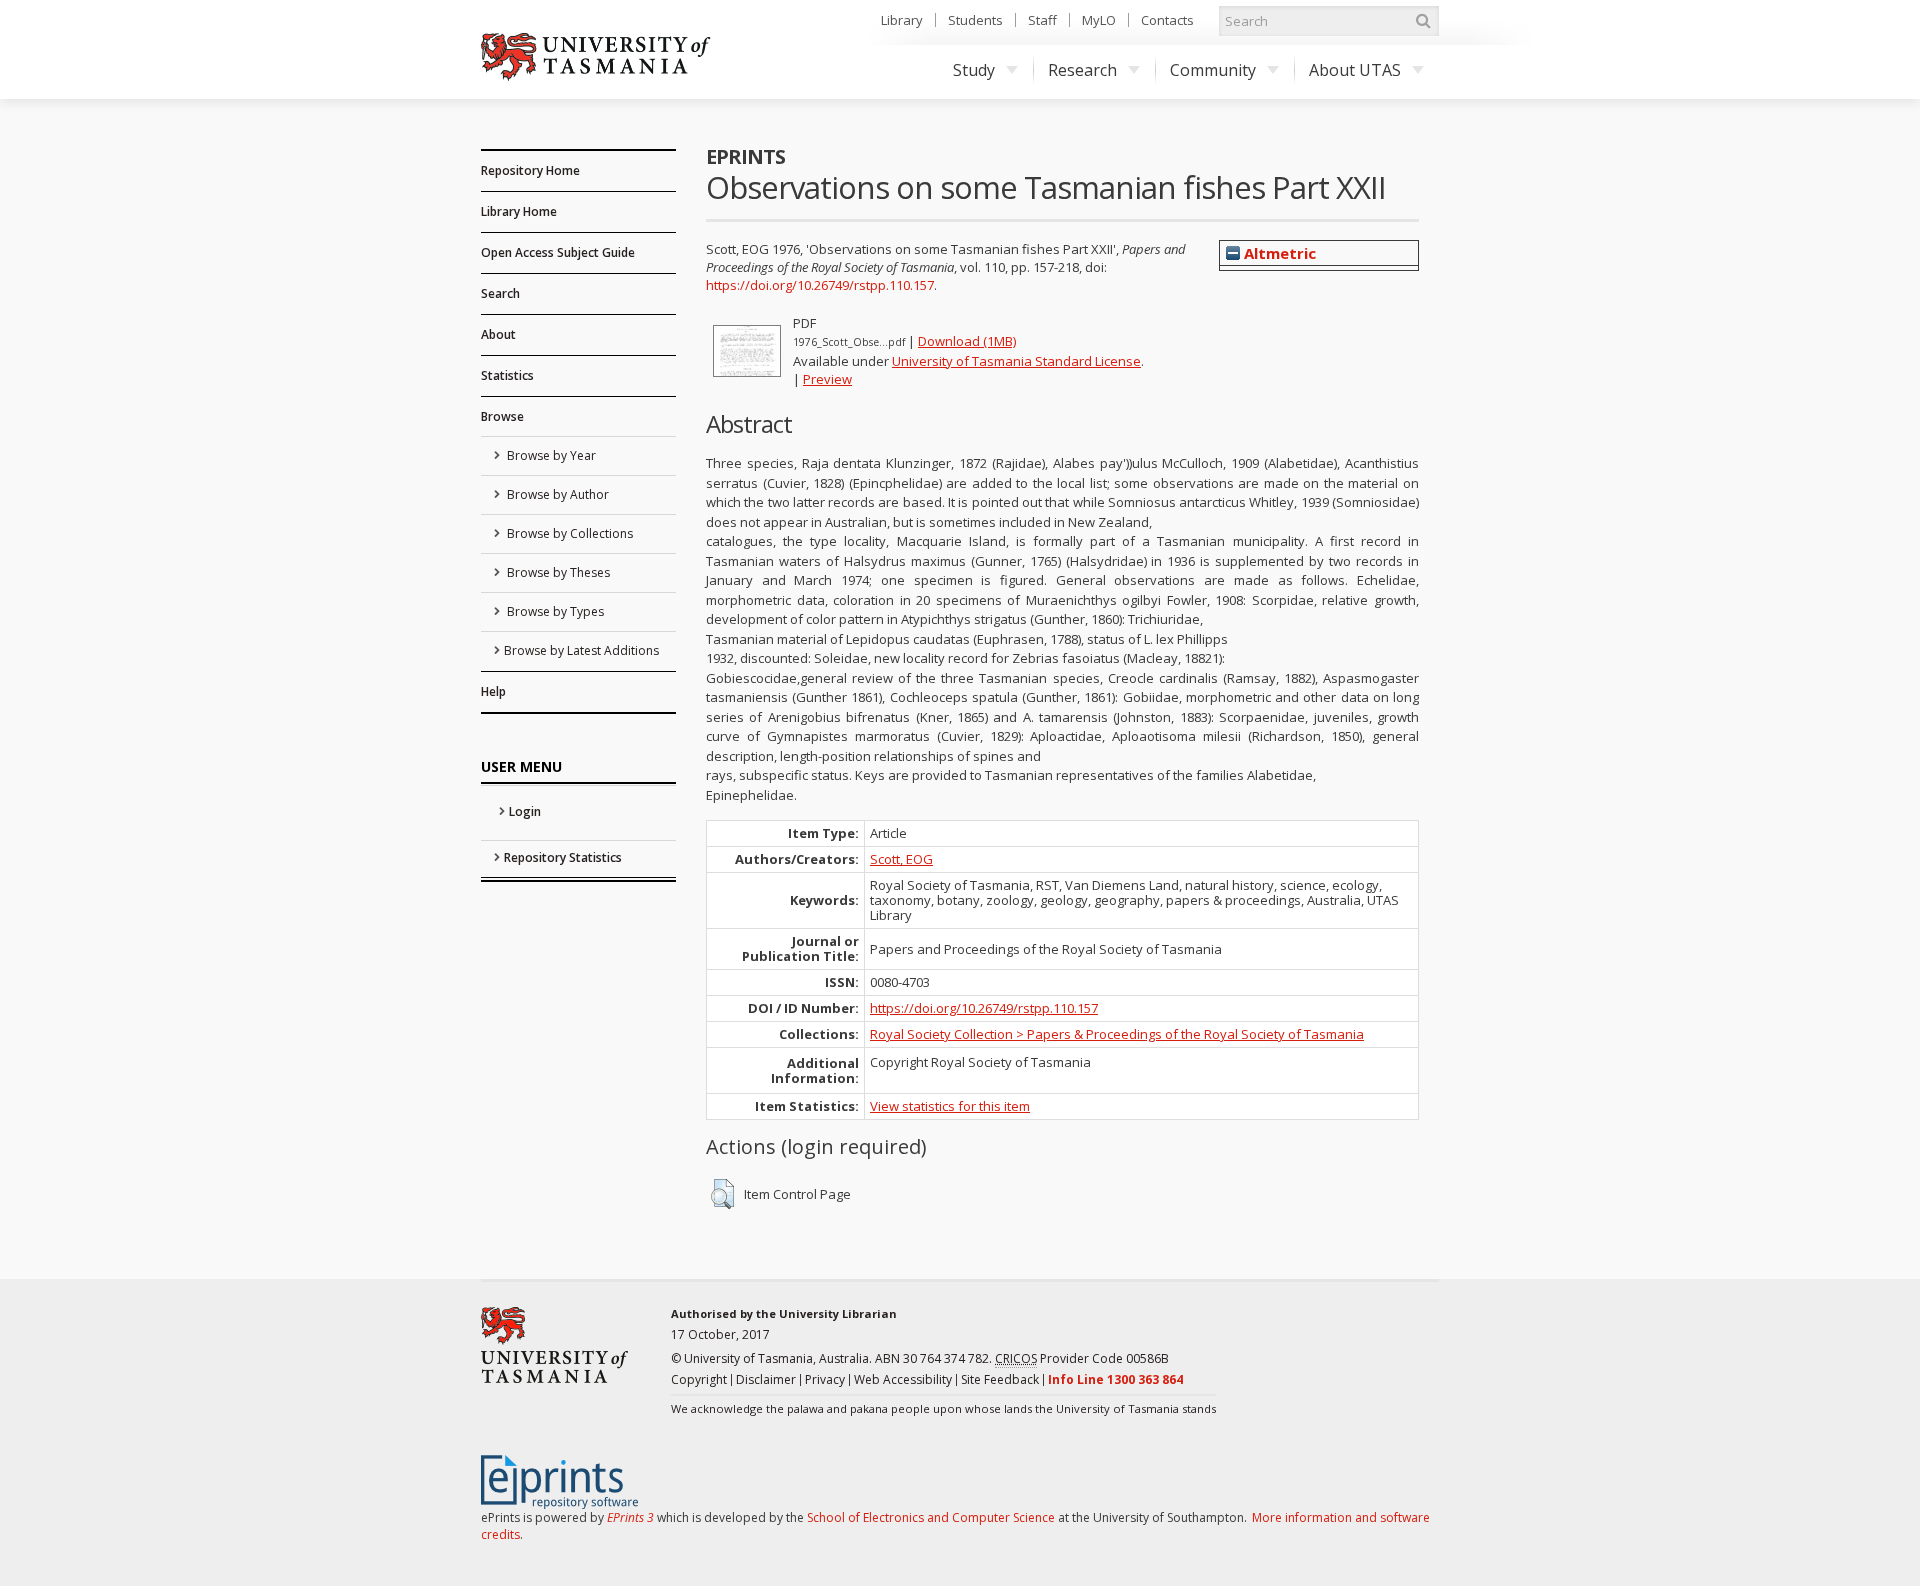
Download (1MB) (967, 341)
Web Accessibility (903, 1379)
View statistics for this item (950, 1106)
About (498, 334)
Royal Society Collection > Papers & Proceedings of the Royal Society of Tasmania (1117, 1034)
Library (902, 20)
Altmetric (1278, 253)
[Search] (1423, 21)
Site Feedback (1000, 1379)
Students (975, 20)
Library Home (519, 211)
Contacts (1167, 20)
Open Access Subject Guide (558, 252)
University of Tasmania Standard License (1016, 361)
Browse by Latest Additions (581, 650)
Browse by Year (550, 455)
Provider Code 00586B (1082, 1358)
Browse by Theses (557, 572)
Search (500, 293)
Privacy (825, 1379)
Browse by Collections (568, 533)
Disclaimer (766, 1379)
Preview (827, 379)
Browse (502, 416)
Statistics (507, 375)
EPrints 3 (630, 1517)
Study (974, 70)
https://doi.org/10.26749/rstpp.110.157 (820, 285)
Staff (1042, 20)
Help (493, 691)
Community (1213, 70)
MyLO (1099, 20)
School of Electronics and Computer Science (931, 1517)
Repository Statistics (563, 857)
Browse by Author (556, 494)
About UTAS (1355, 70)
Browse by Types (554, 611)
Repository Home (530, 170)
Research (1082, 70)
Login (525, 811)
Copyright (699, 1379)
